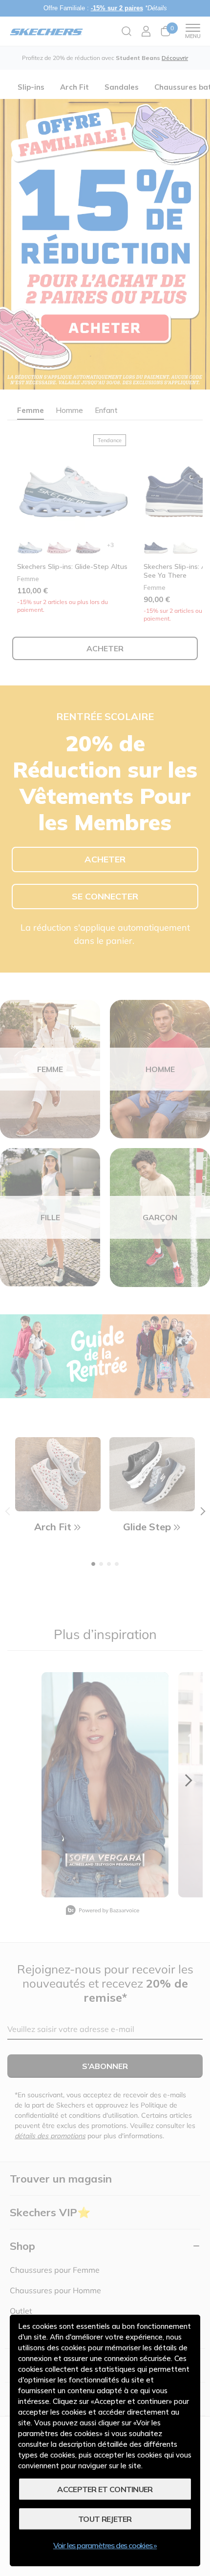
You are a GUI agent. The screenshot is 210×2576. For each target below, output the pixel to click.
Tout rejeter (105, 2519)
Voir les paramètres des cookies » (105, 2545)
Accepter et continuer (105, 2489)
